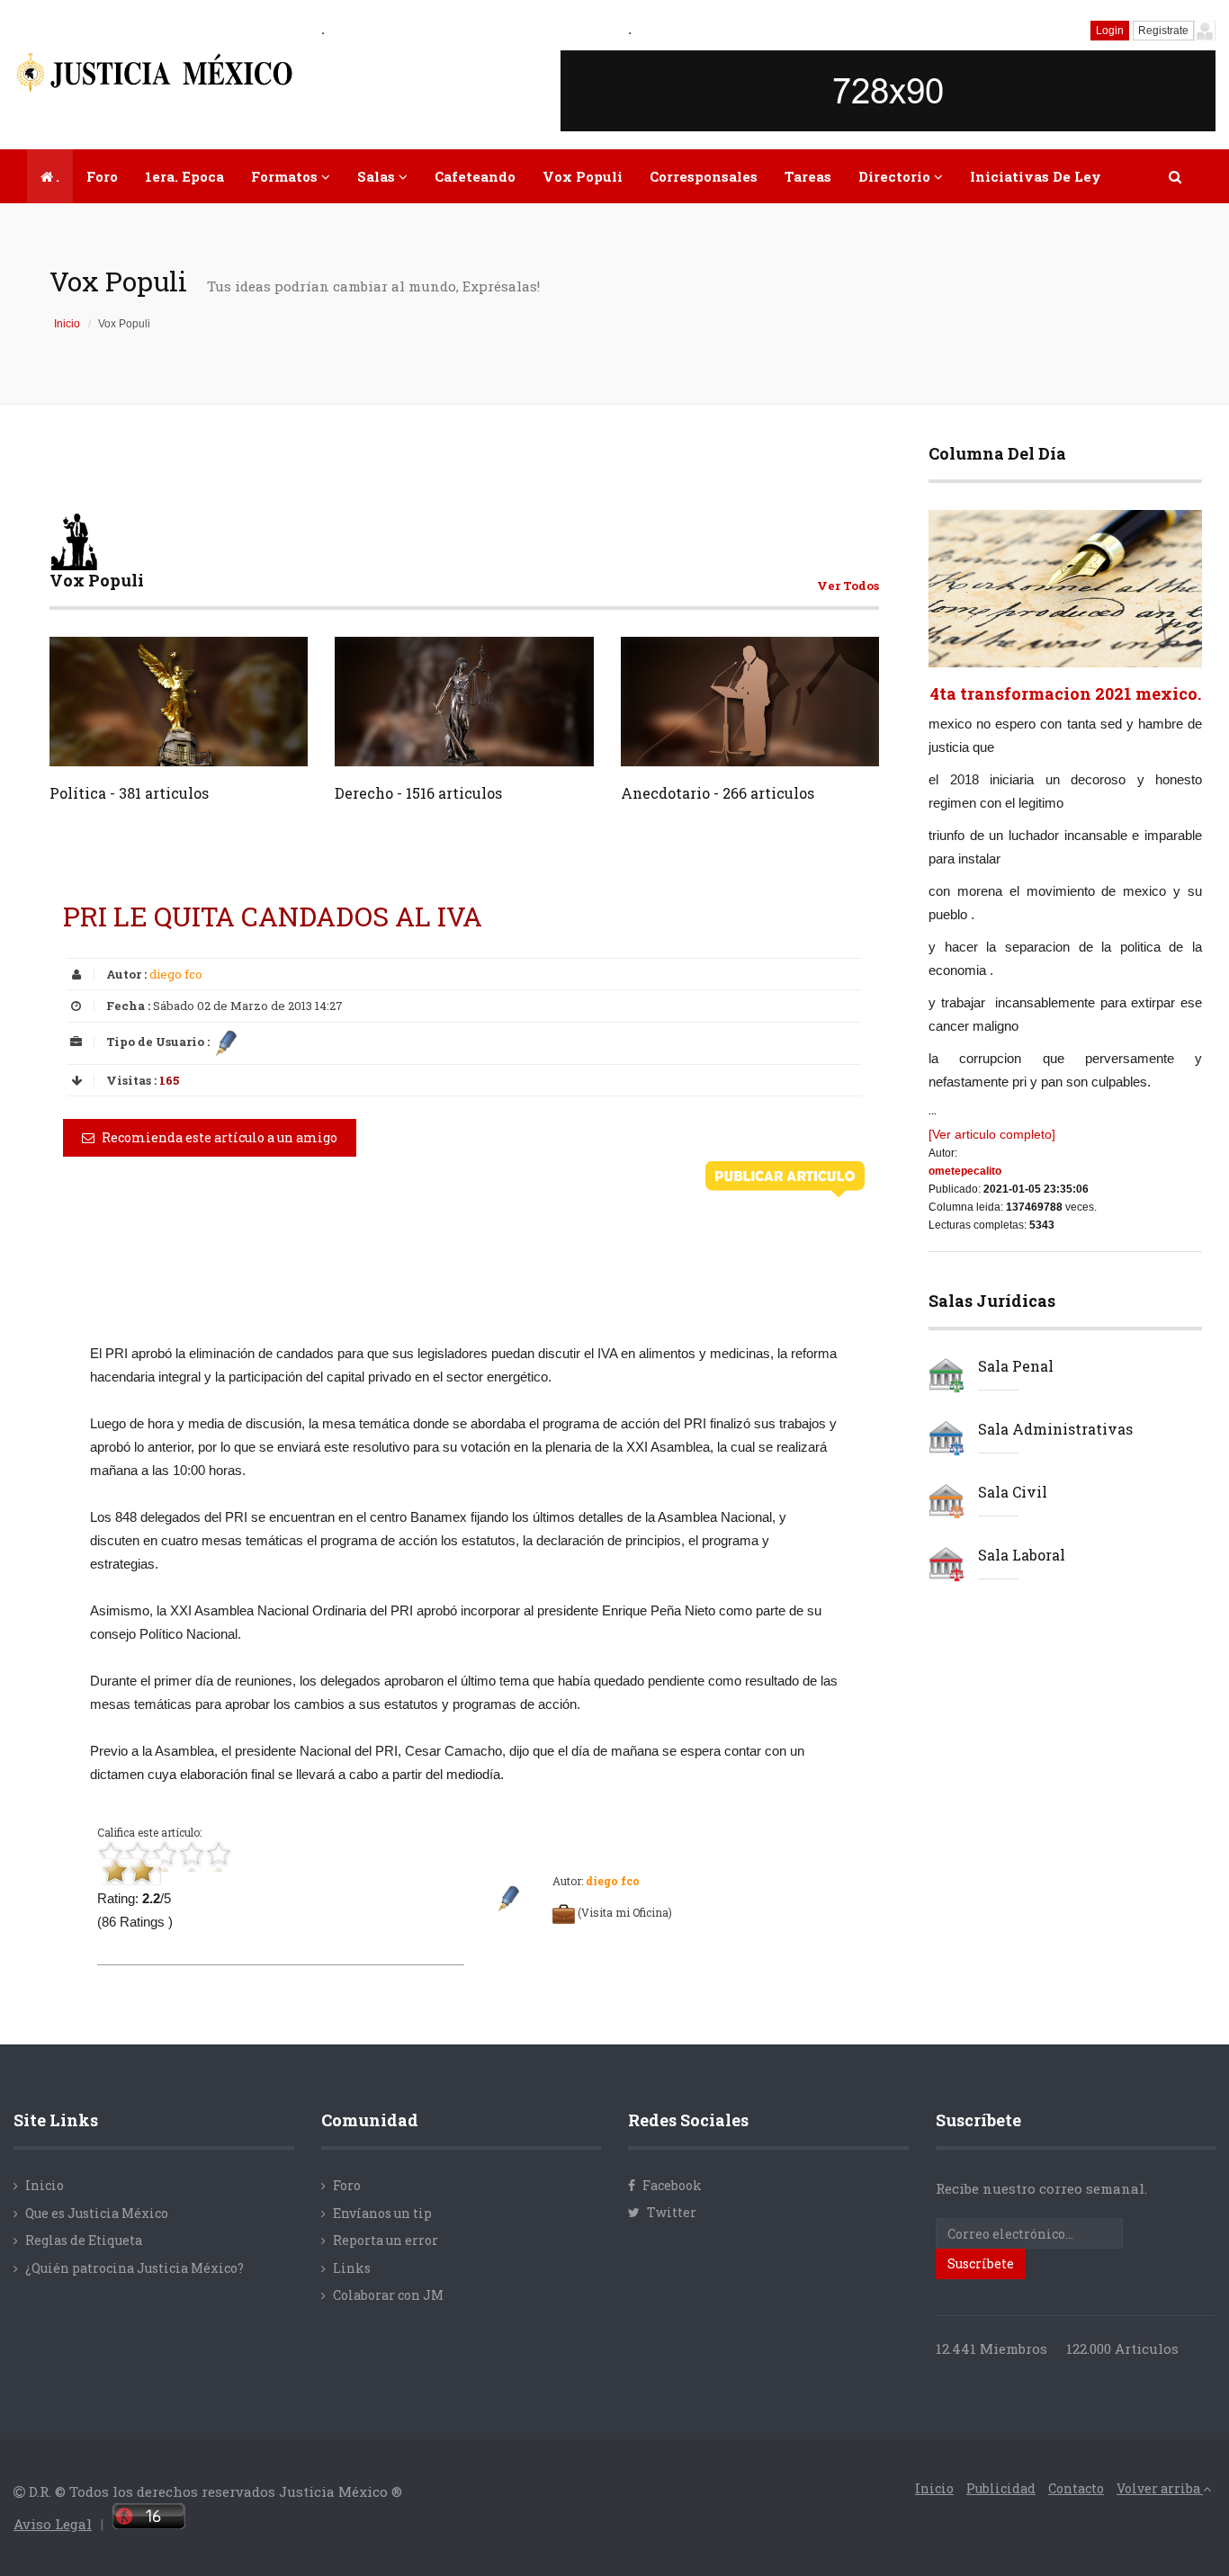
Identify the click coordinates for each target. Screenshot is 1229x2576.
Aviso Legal (53, 2524)
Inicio (67, 324)
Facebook (671, 2185)
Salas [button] (378, 176)
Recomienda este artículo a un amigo (218, 1137)
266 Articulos (818, 743)
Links (352, 2268)
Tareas (808, 176)
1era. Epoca (184, 176)
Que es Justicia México (97, 2213)
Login (1110, 31)
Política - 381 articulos (129, 793)
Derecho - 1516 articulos (418, 793)
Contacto (1076, 2488)
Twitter (670, 2212)
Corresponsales (704, 176)
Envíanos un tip (382, 2213)
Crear (99, 744)
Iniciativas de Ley (1036, 176)
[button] (1176, 176)
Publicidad (1001, 2488)
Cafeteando (475, 176)
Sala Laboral (1022, 1555)
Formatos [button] (286, 176)
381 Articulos (248, 743)
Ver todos (848, 586)
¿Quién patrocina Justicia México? (135, 2268)
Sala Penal (1016, 1366)
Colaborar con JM (388, 2295)
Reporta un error (386, 2240)
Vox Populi (583, 176)
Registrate (1163, 31)
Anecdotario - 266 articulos (718, 793)
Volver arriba (1160, 2488)
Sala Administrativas (1055, 1429)
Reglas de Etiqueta (84, 2240)
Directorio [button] (896, 176)
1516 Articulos (531, 743)
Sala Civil (1013, 1492)
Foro (102, 176)
